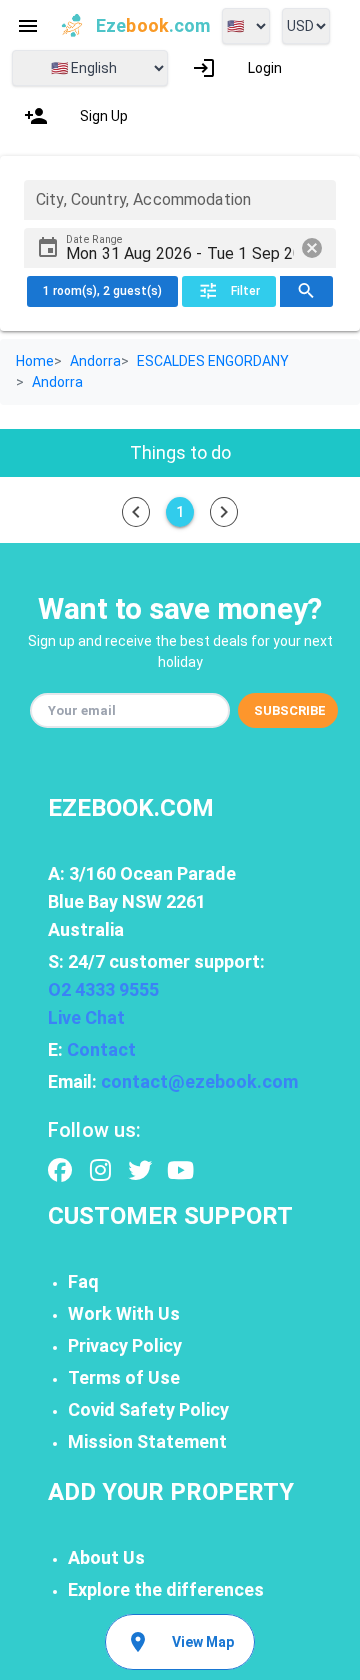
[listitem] (237, 68)
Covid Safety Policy (148, 1409)
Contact (101, 1049)
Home (35, 361)
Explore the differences (166, 1589)
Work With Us (124, 1313)
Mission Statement (147, 1441)
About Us (106, 1557)
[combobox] (180, 200)
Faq (83, 1281)
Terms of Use (124, 1377)
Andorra (95, 361)
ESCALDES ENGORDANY (213, 361)
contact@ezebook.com (199, 1081)
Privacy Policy (125, 1345)
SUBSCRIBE (290, 710)
